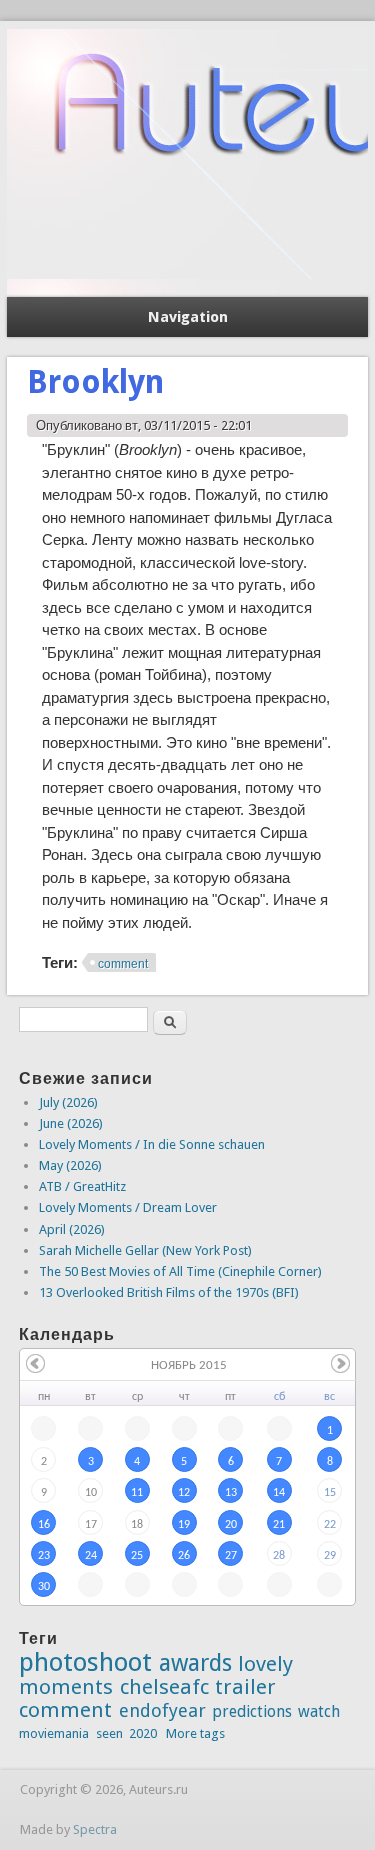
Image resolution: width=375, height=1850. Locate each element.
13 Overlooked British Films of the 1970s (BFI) (169, 1292)
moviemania (54, 1733)
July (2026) (68, 1102)
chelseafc (164, 1687)
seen (109, 1733)
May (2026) (70, 1165)
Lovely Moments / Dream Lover (128, 1207)
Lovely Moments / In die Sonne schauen (152, 1144)
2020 (143, 1733)
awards (195, 1663)
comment (123, 964)
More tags (195, 1733)
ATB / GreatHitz (82, 1186)
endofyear (162, 1710)
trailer (245, 1687)
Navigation (188, 317)
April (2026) (72, 1229)
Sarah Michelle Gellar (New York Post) (145, 1250)
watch (319, 1711)
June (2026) (71, 1123)
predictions (252, 1711)
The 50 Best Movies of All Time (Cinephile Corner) (180, 1271)
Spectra (95, 1829)
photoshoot (85, 1662)
